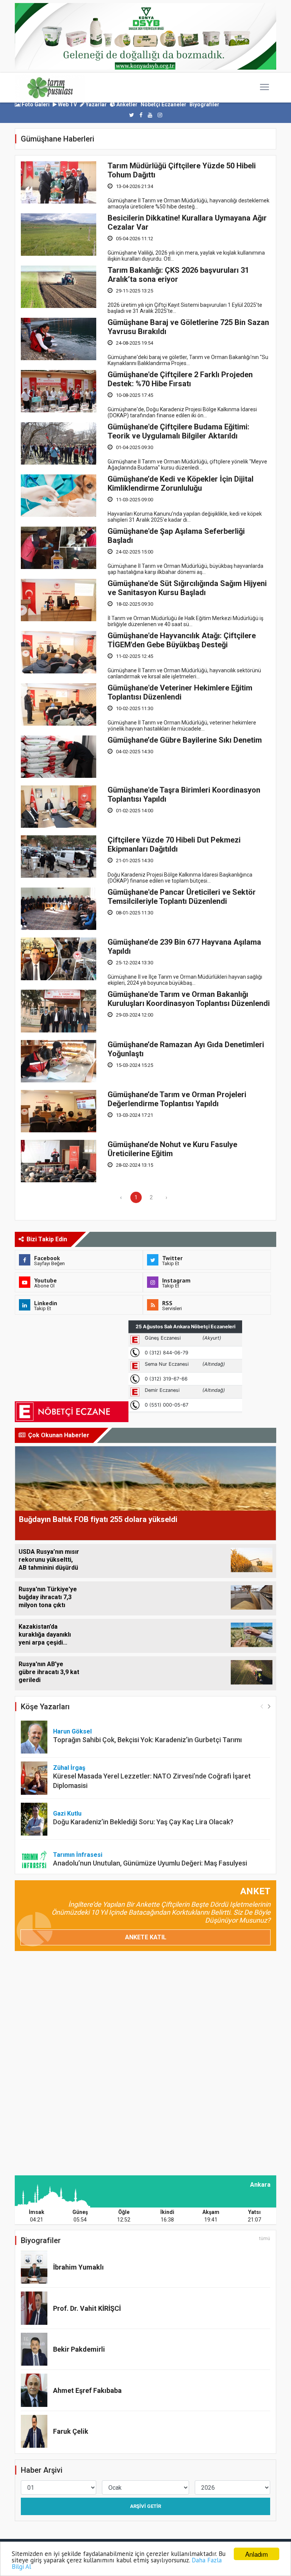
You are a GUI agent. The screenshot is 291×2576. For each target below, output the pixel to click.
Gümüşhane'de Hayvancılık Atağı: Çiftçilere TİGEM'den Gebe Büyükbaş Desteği (182, 640)
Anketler (126, 104)
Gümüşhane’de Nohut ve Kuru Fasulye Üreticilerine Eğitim (172, 1149)
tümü (265, 2239)
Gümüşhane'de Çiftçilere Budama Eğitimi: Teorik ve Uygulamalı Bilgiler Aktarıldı (178, 431)
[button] (269, 1706)
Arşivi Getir (145, 2506)
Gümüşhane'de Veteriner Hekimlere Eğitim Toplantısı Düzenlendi (180, 692)
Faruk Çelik (71, 2431)
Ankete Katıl (146, 1937)
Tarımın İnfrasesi (78, 1855)
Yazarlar (96, 104)
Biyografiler (204, 104)
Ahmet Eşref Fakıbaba (87, 2390)
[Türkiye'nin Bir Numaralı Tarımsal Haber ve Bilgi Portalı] (50, 88)
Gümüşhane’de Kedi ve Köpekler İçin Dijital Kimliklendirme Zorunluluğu (181, 483)
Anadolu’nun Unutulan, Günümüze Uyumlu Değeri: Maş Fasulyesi (150, 1863)
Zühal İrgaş (69, 1768)
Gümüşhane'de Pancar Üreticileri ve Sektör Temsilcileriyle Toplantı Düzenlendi (182, 897)
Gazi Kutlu (67, 1813)
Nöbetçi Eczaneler (163, 104)
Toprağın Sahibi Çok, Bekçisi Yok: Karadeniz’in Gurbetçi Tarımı (147, 1740)
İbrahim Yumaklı (78, 2267)
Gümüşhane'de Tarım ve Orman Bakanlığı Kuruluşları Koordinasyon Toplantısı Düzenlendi (189, 999)
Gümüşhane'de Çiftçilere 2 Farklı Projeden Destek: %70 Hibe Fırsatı (180, 379)
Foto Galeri (35, 104)
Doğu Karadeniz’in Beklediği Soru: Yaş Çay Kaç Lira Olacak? (143, 1822)
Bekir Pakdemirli (79, 2349)
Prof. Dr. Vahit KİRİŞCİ (87, 2308)
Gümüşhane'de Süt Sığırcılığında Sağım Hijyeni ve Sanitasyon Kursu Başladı (187, 588)
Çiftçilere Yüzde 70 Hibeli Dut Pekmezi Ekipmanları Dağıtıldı (174, 844)
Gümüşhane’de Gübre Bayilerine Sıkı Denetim (185, 740)
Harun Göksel (72, 1731)
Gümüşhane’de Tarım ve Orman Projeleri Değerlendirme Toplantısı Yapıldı (177, 1099)
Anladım (257, 2554)
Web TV (67, 104)
